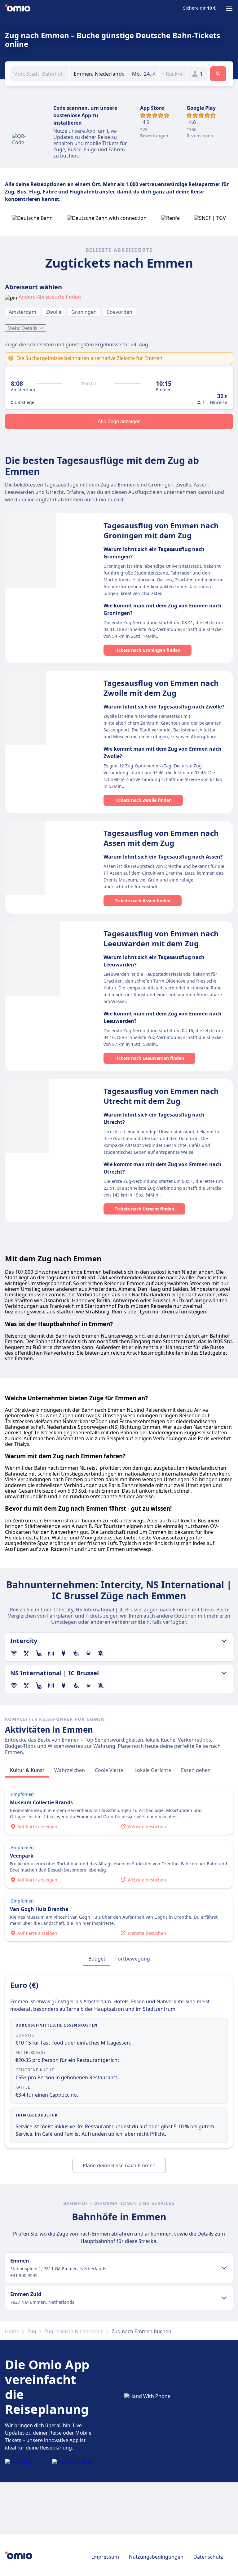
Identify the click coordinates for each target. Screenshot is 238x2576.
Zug (32, 2331)
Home (12, 2331)
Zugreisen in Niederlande (74, 2331)
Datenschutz (208, 2557)
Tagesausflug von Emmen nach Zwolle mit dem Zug (161, 688)
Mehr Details (22, 328)
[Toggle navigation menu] (229, 9)
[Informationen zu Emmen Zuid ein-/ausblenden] (224, 2298)
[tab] (27, 1770)
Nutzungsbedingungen (156, 2557)
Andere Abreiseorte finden (50, 297)
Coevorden (119, 312)
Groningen (84, 312)
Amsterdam (22, 312)
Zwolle (54, 312)
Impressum (106, 2557)
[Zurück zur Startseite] (18, 9)
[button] (144, 74)
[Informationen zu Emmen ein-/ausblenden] (224, 2268)
